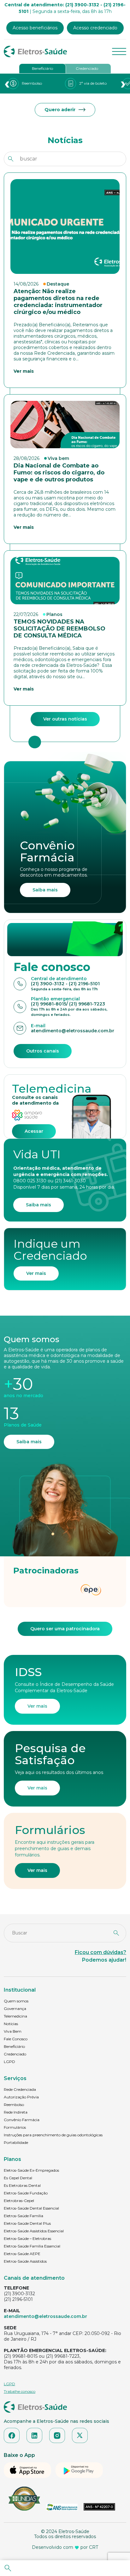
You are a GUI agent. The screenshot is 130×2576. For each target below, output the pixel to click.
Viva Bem (13, 2031)
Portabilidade (16, 2142)
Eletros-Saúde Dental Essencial (31, 2208)
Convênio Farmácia (22, 2120)
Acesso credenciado (95, 28)
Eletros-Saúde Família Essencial (32, 2246)
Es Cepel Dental (18, 2178)
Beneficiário (42, 68)
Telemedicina (15, 2016)
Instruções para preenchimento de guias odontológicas (53, 2135)
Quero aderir (60, 110)
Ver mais (36, 1273)
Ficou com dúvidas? (100, 1952)
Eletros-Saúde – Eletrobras (27, 2238)
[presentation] (7, 84)
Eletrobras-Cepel (19, 2201)
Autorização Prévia (21, 2097)
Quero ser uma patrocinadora (65, 1629)
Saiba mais (45, 890)
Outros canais (43, 1051)
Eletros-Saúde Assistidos (25, 2261)
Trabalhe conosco (20, 2391)
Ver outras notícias (65, 719)
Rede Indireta (16, 2112)
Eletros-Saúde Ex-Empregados (31, 2170)
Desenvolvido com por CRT (65, 2547)
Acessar (34, 1131)
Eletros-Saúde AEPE (22, 2254)
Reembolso (14, 2105)
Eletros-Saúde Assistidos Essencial (34, 2231)
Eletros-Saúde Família (24, 2216)
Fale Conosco (16, 2039)
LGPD (9, 2062)
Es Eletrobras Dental (22, 2185)
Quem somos (16, 2001)
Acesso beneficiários (35, 28)
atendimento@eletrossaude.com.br (45, 2316)
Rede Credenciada (20, 2089)
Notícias (11, 2024)
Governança (15, 2009)
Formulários (15, 2127)
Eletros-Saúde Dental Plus (27, 2223)
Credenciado (87, 68)
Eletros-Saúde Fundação (26, 2193)
